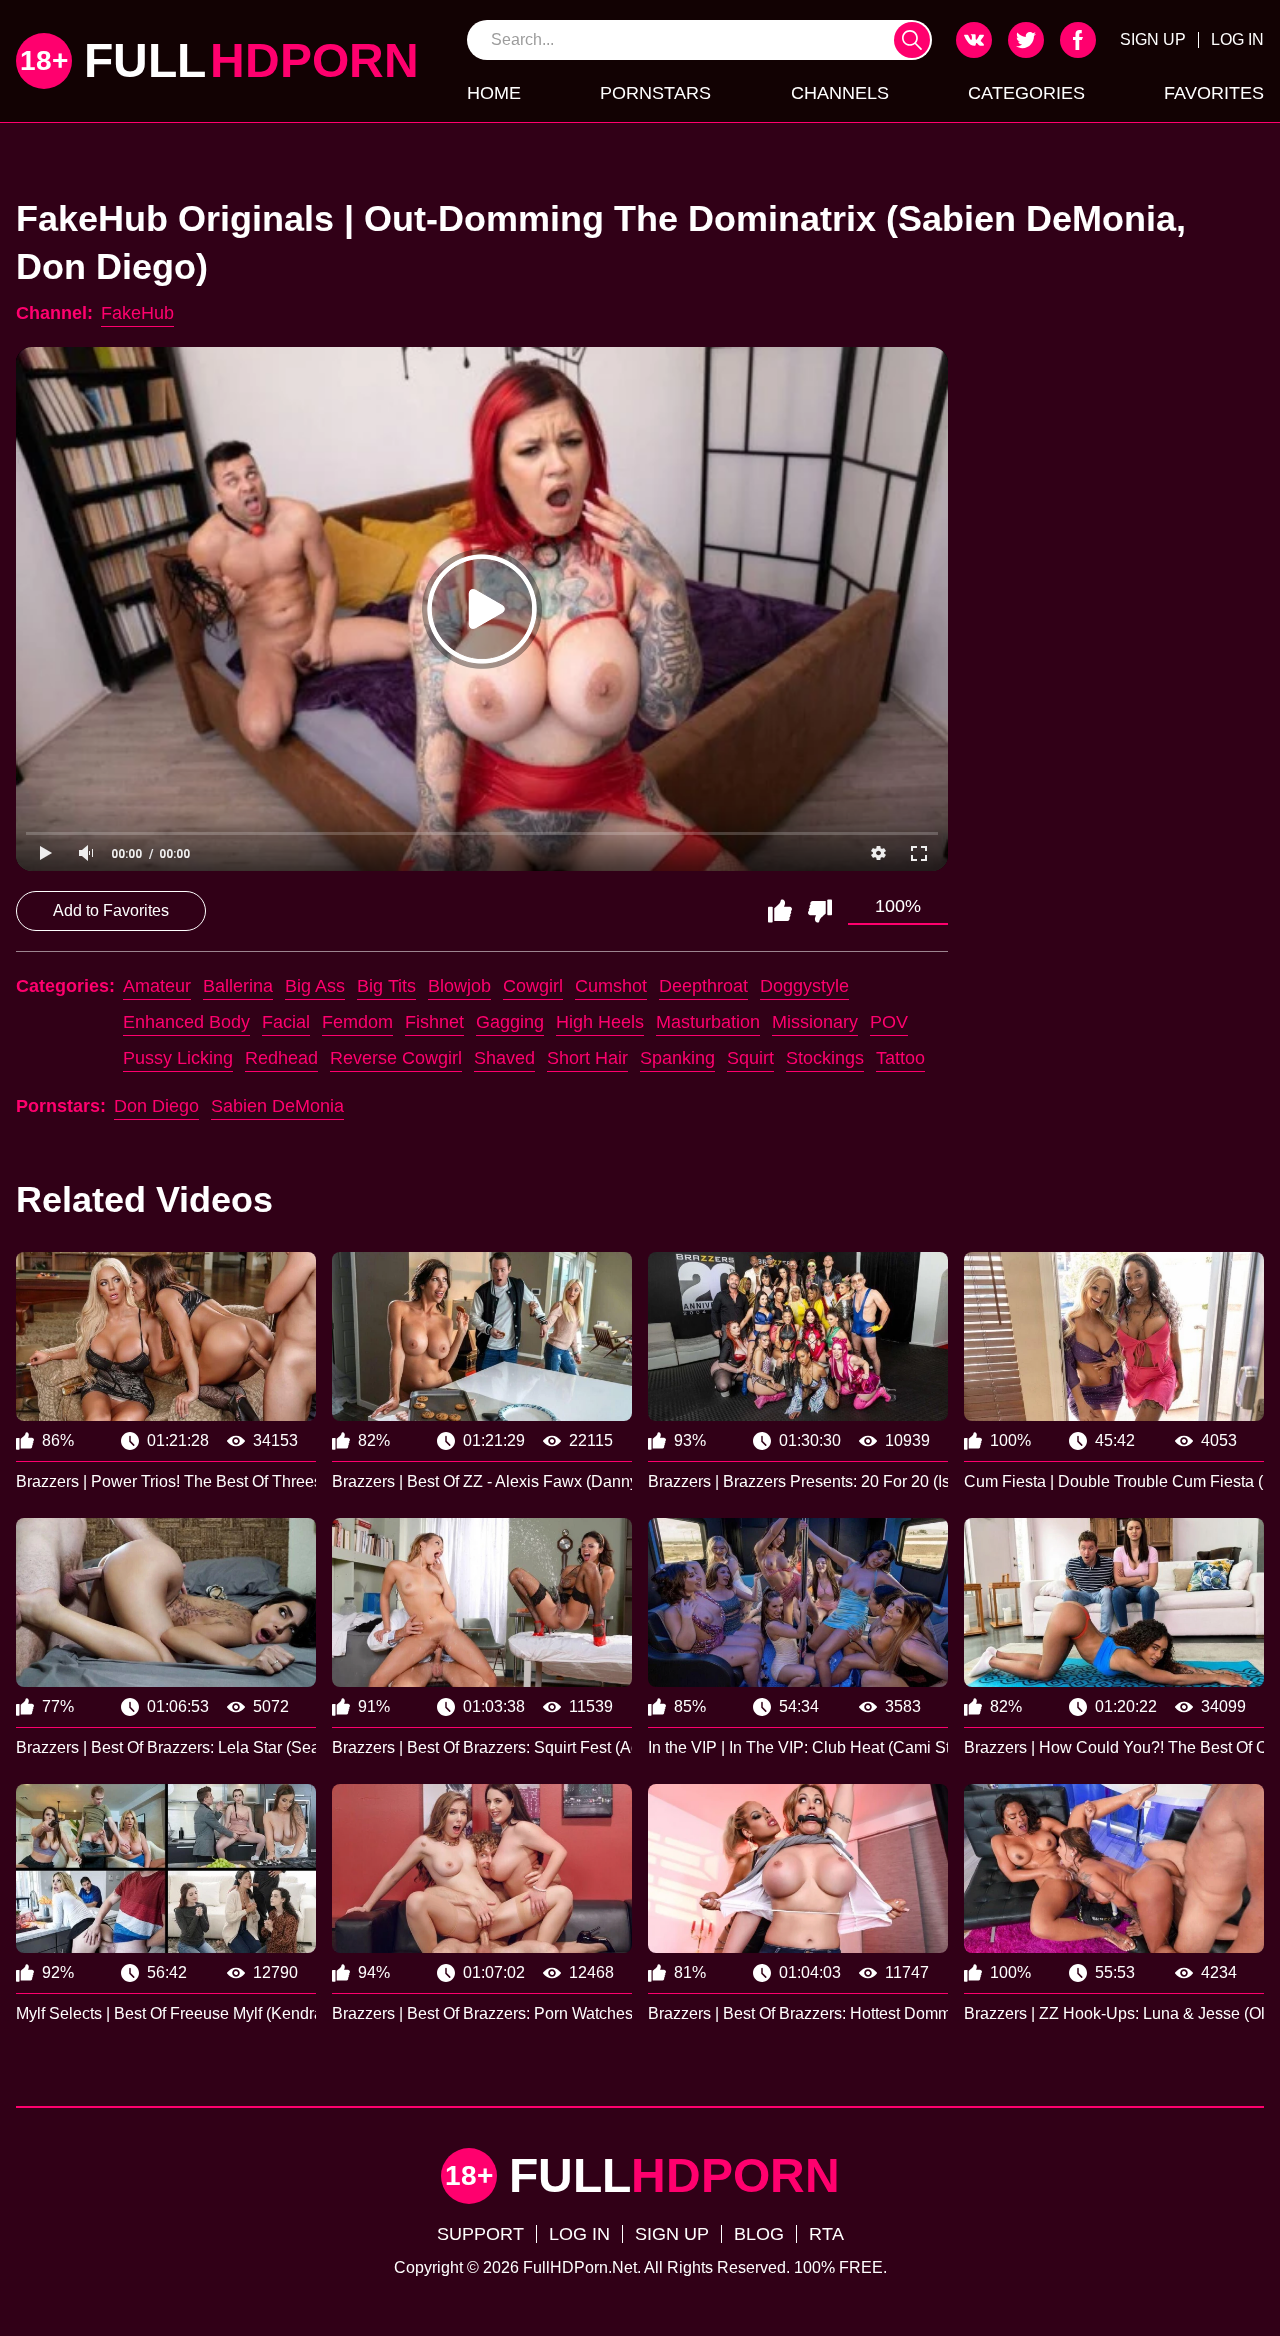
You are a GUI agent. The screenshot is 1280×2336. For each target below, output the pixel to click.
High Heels (600, 1022)
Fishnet (434, 1022)
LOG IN (1237, 39)
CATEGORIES (1026, 93)
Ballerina (238, 986)
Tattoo (900, 1058)
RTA (826, 2234)
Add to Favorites (111, 910)
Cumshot (611, 986)
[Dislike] (820, 911)
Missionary (815, 1022)
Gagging (510, 1022)
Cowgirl (533, 986)
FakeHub (137, 313)
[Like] (780, 911)
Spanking (677, 1058)
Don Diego (156, 1106)
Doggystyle (804, 986)
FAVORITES (1214, 93)
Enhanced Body (186, 1022)
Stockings (825, 1058)
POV (889, 1022)
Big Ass (315, 986)
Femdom (357, 1022)
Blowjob (459, 986)
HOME (494, 93)
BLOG (759, 2234)
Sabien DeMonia (277, 1106)
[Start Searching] (912, 40)
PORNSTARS (655, 93)
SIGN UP (1153, 39)
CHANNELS (840, 93)
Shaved (504, 1058)
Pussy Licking (178, 1058)
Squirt (750, 1058)
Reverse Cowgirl (396, 1058)
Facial (286, 1022)
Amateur (157, 986)
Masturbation (708, 1022)
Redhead (281, 1058)
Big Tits (386, 986)
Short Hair (587, 1058)
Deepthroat (703, 986)
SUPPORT (480, 2234)
